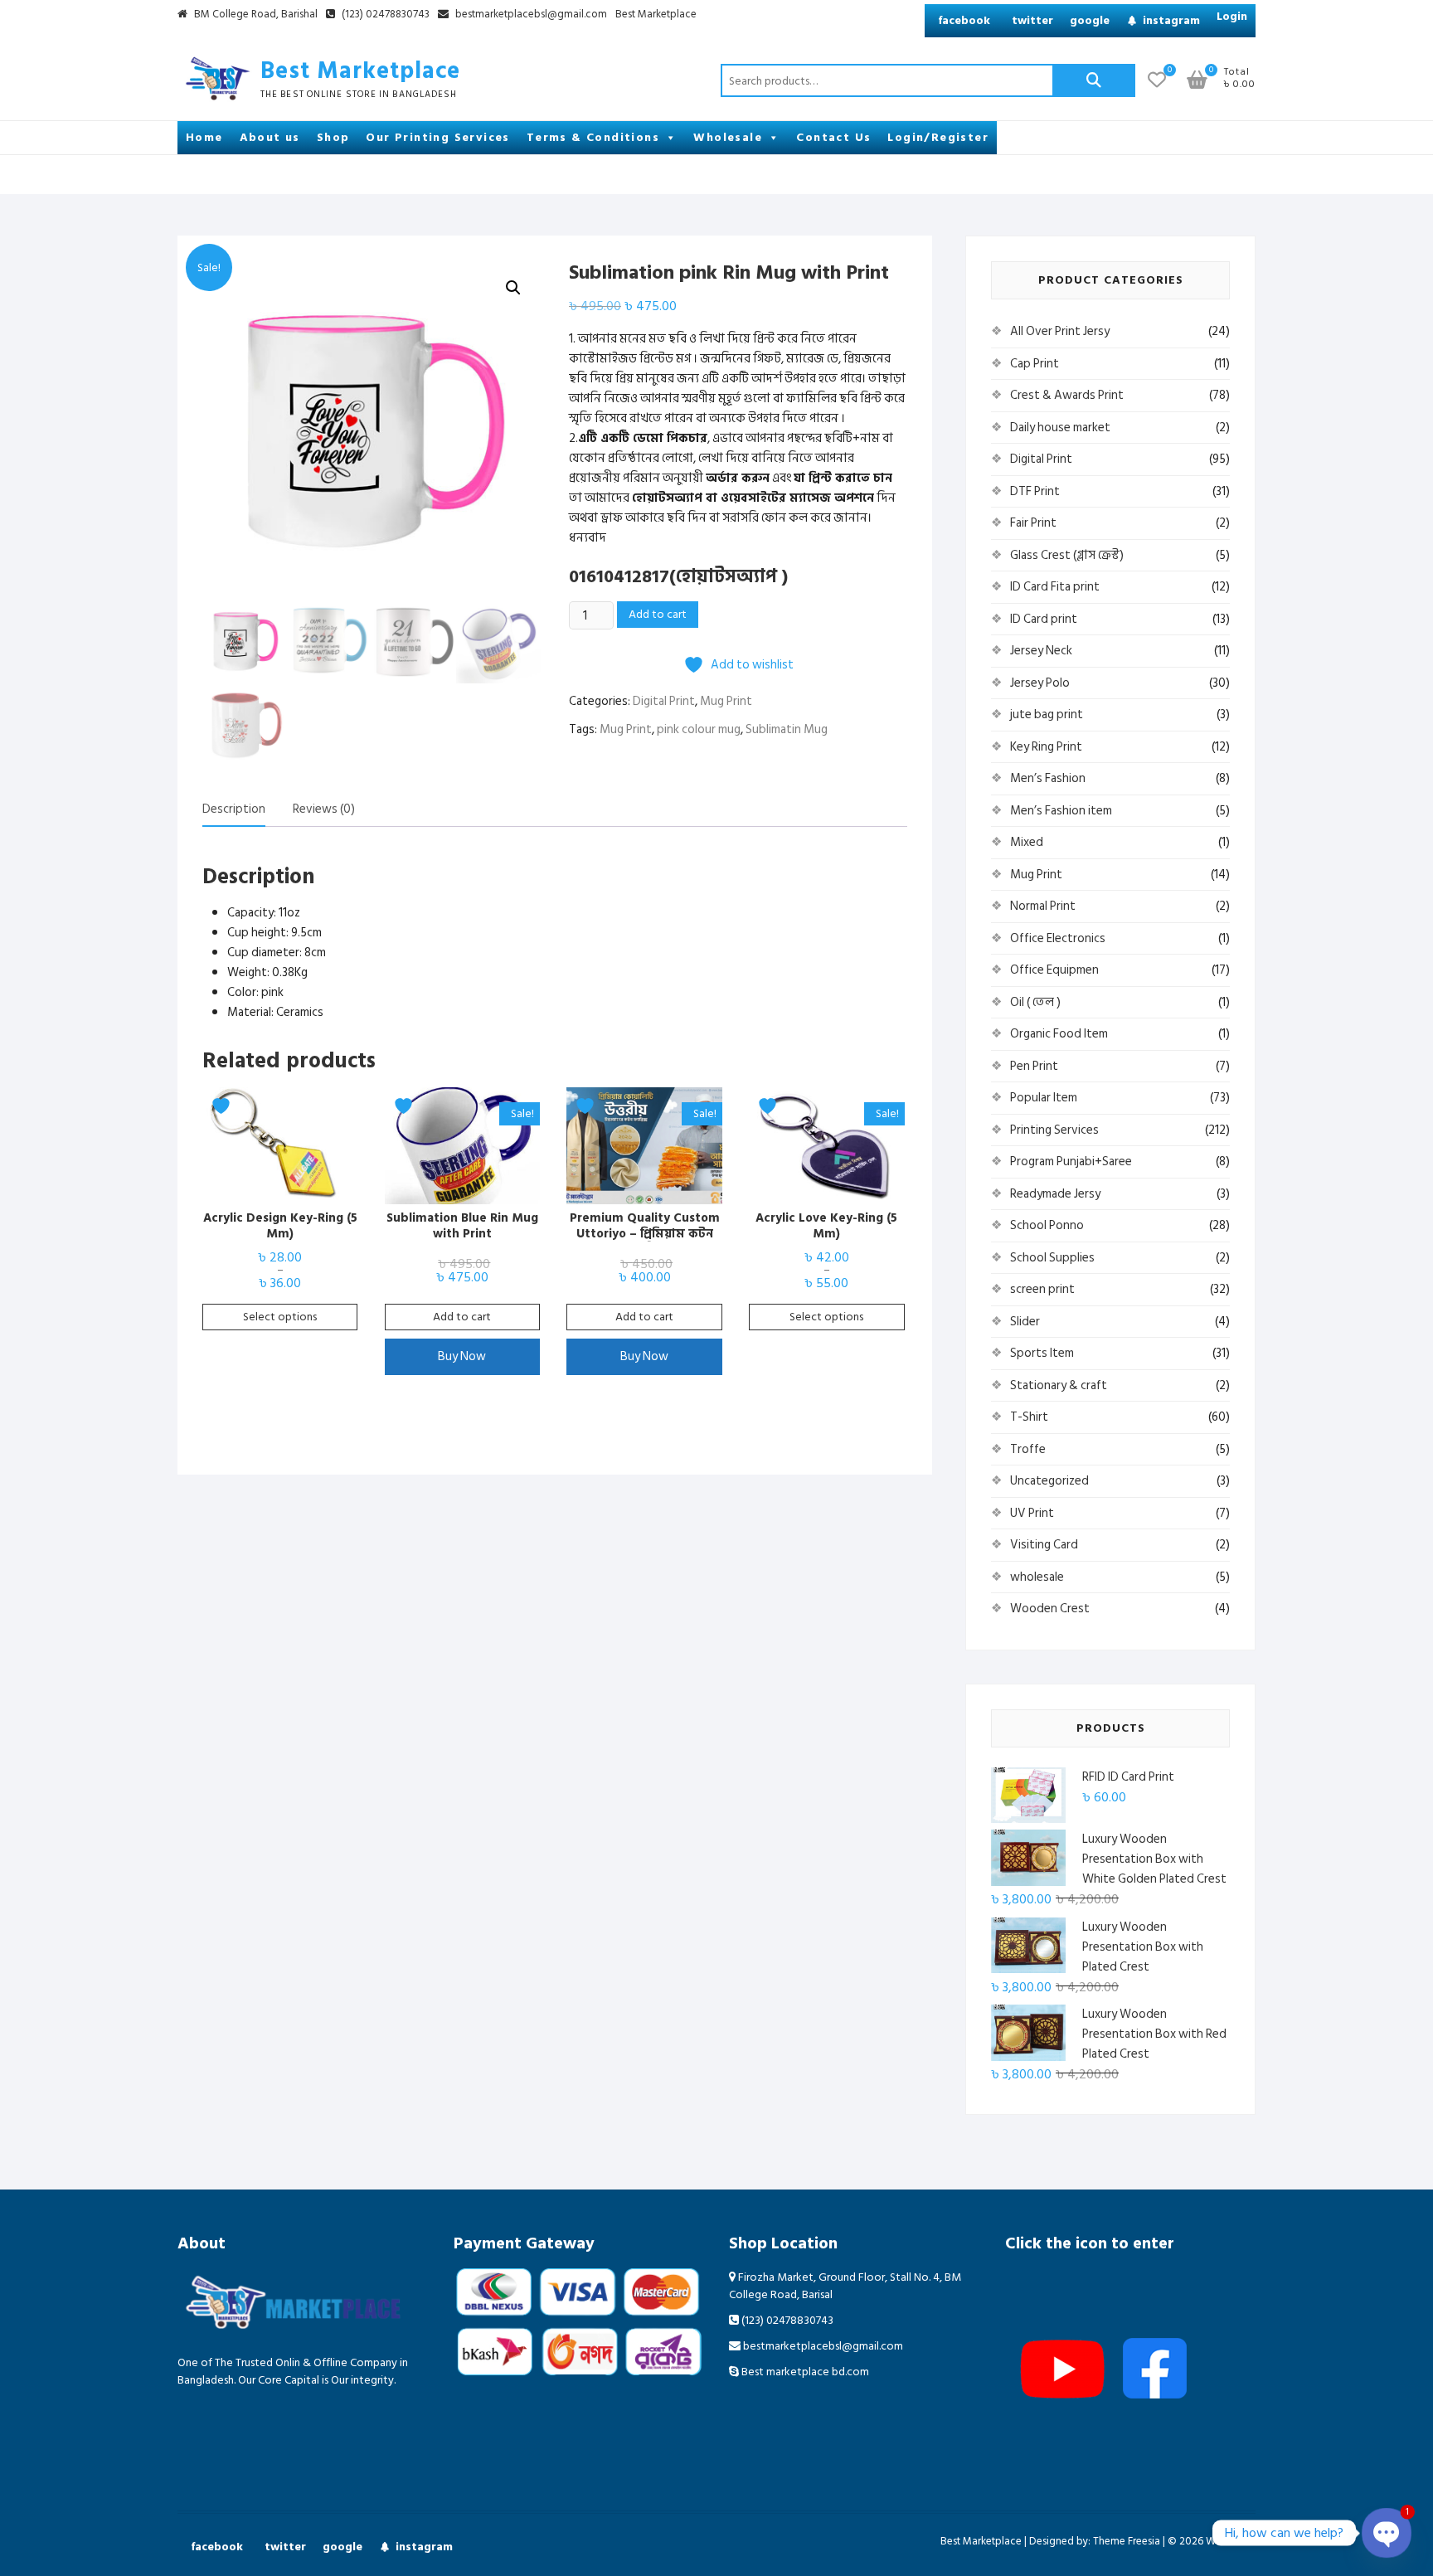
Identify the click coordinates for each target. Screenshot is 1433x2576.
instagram (1171, 20)
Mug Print (726, 701)
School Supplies (1052, 1258)
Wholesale (728, 137)
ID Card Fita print (1055, 587)
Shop (333, 137)
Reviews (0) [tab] (324, 809)
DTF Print (1035, 491)
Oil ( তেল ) (1035, 1002)
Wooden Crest (1050, 1609)
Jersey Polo (1040, 683)
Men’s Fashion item (1061, 811)
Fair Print (1033, 523)
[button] (513, 288)
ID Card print (1044, 619)
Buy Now (462, 1356)
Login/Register (938, 137)
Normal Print (1043, 906)
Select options (280, 1317)
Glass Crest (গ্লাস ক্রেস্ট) (1067, 555)
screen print (1042, 1289)
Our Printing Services (437, 137)
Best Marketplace (656, 15)
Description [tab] (234, 809)
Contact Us (833, 137)
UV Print (1032, 1513)
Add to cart (658, 614)
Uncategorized (1049, 1481)
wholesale (1037, 1577)
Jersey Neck (1041, 651)
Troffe (1028, 1449)
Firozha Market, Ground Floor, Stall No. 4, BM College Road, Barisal (845, 2286)
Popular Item (1044, 1098)
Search (1094, 80)
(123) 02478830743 (384, 15)
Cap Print (1035, 364)
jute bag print (1047, 714)
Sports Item (1042, 1353)
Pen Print (1034, 1066)
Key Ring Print (1046, 747)
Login (1232, 16)
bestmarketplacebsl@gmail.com (531, 15)
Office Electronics (1058, 938)
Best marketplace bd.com (804, 2372)
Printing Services (1054, 1130)
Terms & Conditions (593, 137)
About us (270, 137)
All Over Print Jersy (1060, 331)
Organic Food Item (1059, 1034)
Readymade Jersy (1055, 1194)
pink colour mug (699, 729)
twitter (1032, 20)
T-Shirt (1029, 1417)
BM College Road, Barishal (255, 15)
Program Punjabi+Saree (1071, 1162)
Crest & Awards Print (1067, 395)
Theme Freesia (1127, 2541)
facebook (964, 20)
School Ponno (1047, 1225)
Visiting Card (1044, 1545)
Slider (1025, 1322)
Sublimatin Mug (787, 729)
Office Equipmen (1054, 970)
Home (204, 137)
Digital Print (664, 701)
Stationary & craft (1059, 1385)
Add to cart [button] (462, 1317)
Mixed (1027, 842)
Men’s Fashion (1048, 778)
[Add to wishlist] (223, 1106)
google (1090, 20)
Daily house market (1060, 428)
